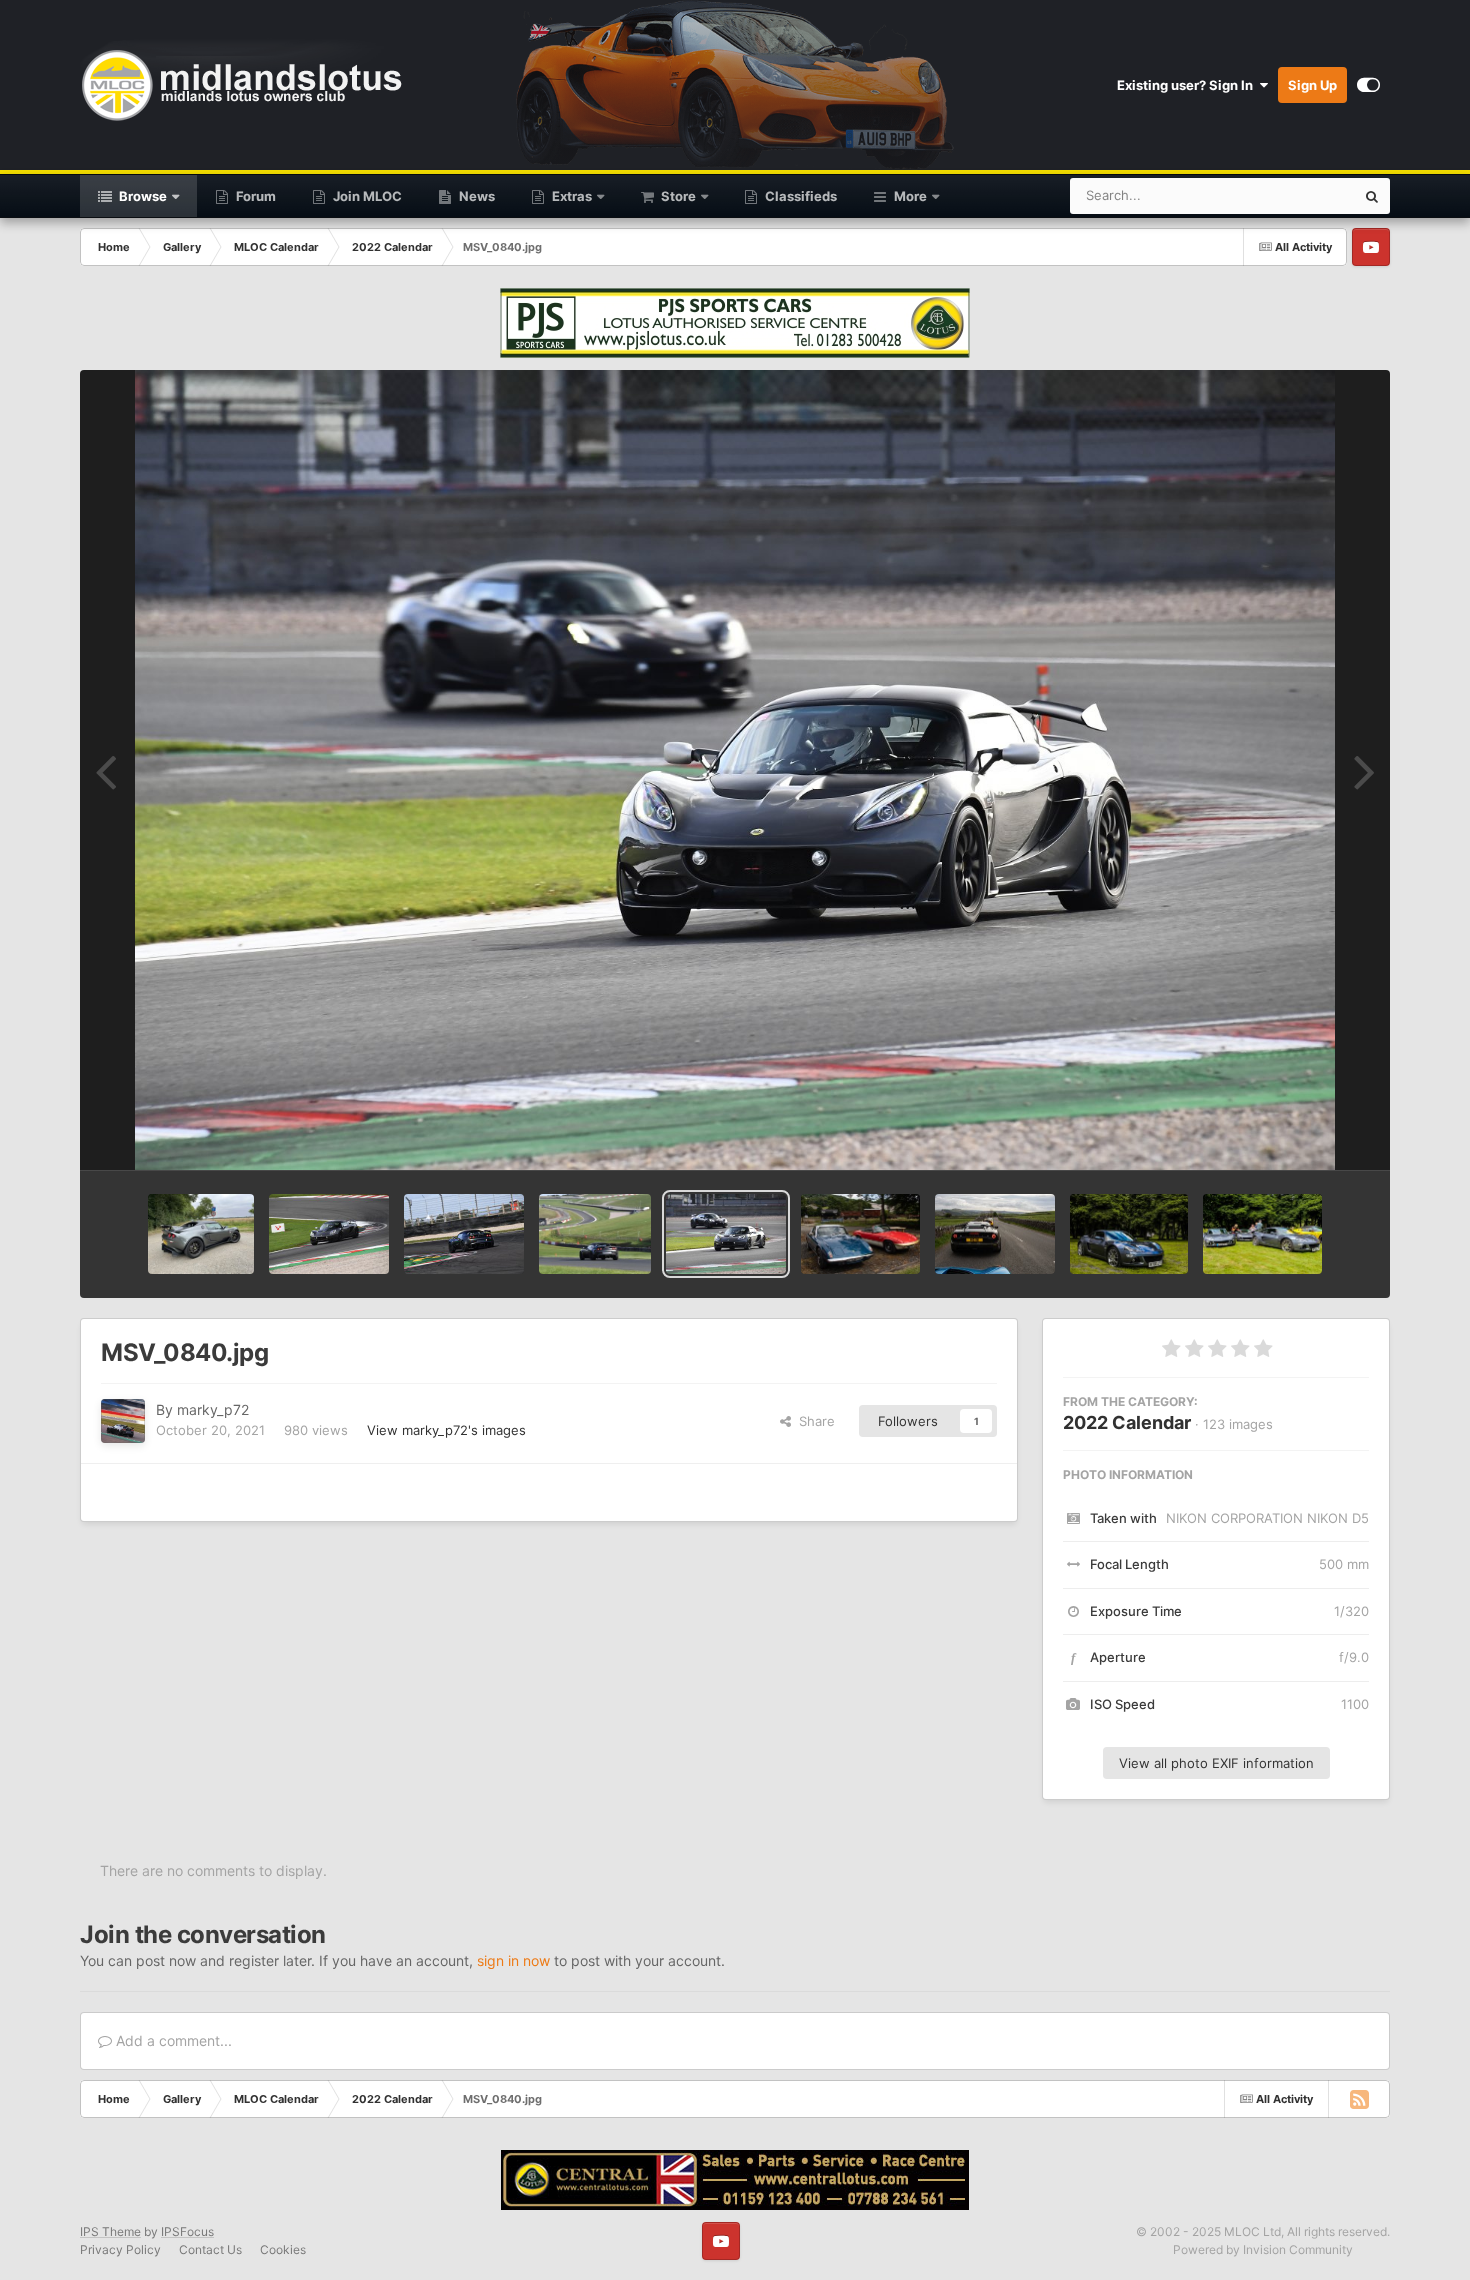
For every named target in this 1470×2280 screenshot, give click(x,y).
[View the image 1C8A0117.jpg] (860, 1234)
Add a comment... (172, 2040)
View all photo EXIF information (1216, 1763)
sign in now (513, 1960)
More (910, 196)
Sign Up (1312, 85)
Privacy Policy (120, 2249)
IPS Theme (110, 2231)
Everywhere (1293, 195)
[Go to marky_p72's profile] (123, 1421)
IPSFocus (187, 2231)
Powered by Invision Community (1263, 2249)
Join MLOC (366, 196)
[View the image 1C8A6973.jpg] (994, 1234)
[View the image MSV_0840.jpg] (726, 1234)
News (475, 196)
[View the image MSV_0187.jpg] (464, 1234)
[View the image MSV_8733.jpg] (329, 1234)
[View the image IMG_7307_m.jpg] (1129, 1234)
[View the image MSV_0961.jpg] (595, 1234)
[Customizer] (1368, 85)
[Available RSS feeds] (1359, 2099)
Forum (254, 196)
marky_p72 (213, 1409)
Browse (141, 196)
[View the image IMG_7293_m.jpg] (1262, 1234)
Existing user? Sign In (1188, 85)
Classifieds (799, 196)
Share (813, 1421)
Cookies (283, 2249)
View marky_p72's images (446, 1430)
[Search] (1372, 196)
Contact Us (210, 2249)
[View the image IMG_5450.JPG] (201, 1234)
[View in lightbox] (735, 770)
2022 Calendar (1127, 1422)
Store (677, 196)
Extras (570, 196)
